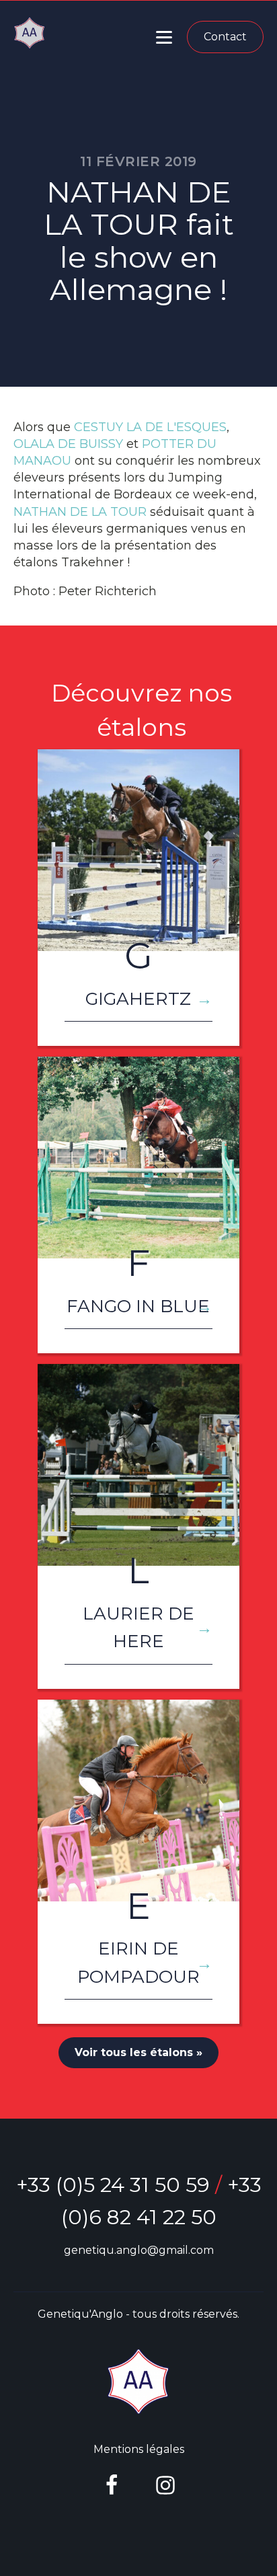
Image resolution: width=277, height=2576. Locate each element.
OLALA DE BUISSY (68, 444)
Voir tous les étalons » (138, 2052)
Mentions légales (139, 2449)
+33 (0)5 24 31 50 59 (113, 2185)
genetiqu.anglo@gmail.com (139, 2250)
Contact (225, 37)
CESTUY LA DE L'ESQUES (150, 427)
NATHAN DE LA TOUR (80, 512)
